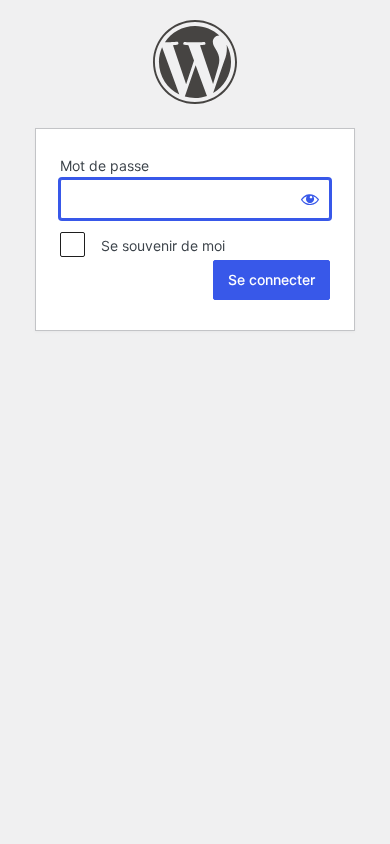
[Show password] (310, 199)
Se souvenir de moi (157, 245)
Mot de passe (104, 165)
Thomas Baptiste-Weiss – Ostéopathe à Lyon (195, 62)
